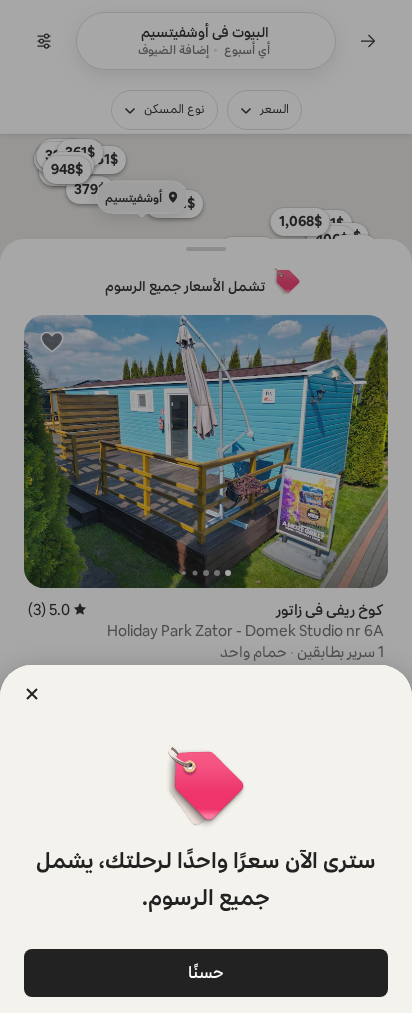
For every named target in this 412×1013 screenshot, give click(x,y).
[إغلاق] (32, 694)
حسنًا (206, 972)
